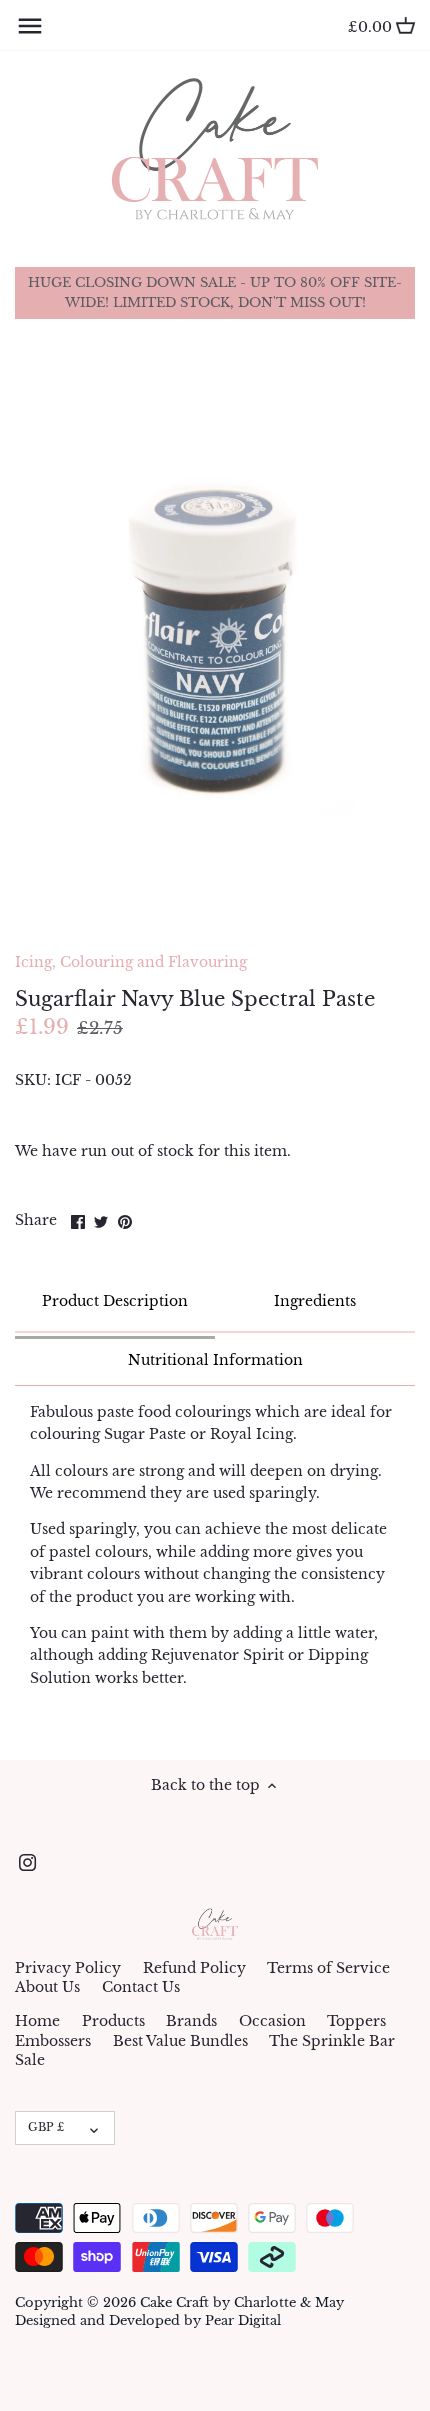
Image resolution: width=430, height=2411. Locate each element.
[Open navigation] (30, 26)
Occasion (272, 2021)
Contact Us (141, 1987)
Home (37, 2021)
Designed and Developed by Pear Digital (148, 2320)
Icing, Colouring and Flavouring (131, 962)
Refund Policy (194, 1968)
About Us (47, 1987)
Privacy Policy (68, 1968)
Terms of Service (328, 1968)
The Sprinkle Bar (332, 2041)
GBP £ (46, 2127)
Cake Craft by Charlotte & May (242, 2302)
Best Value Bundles (180, 2041)
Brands (191, 2021)
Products (113, 2021)
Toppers (356, 2021)
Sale (30, 2060)
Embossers (53, 2041)
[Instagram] (27, 1863)
